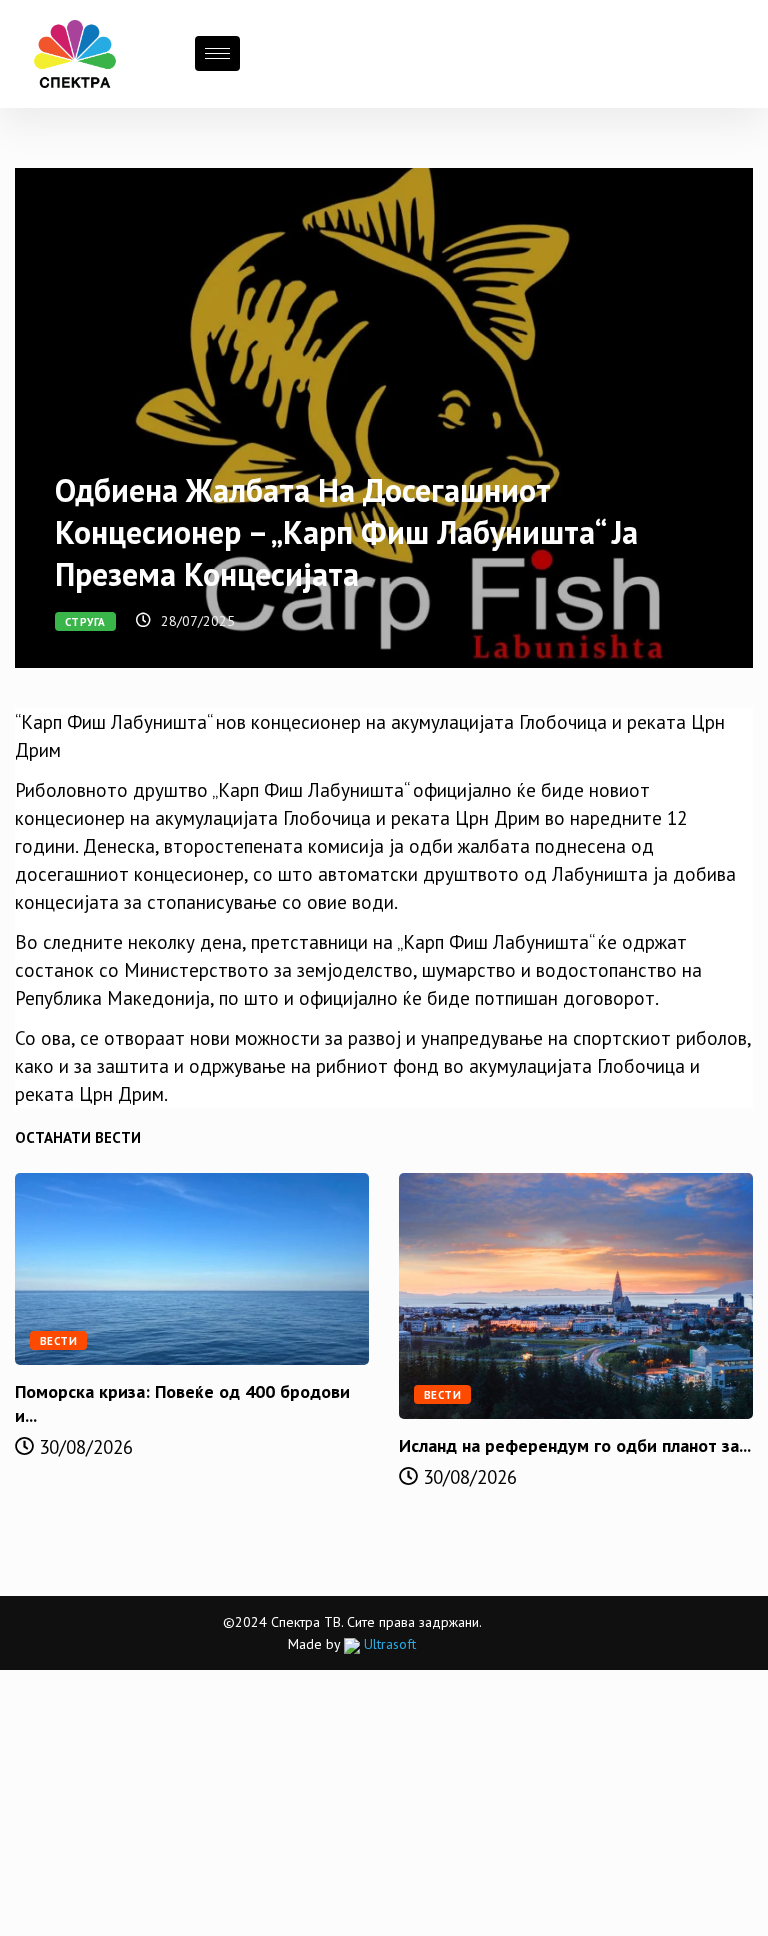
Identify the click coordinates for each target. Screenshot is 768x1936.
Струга (85, 622)
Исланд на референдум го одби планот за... (575, 1445)
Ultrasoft (388, 1644)
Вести (58, 1341)
